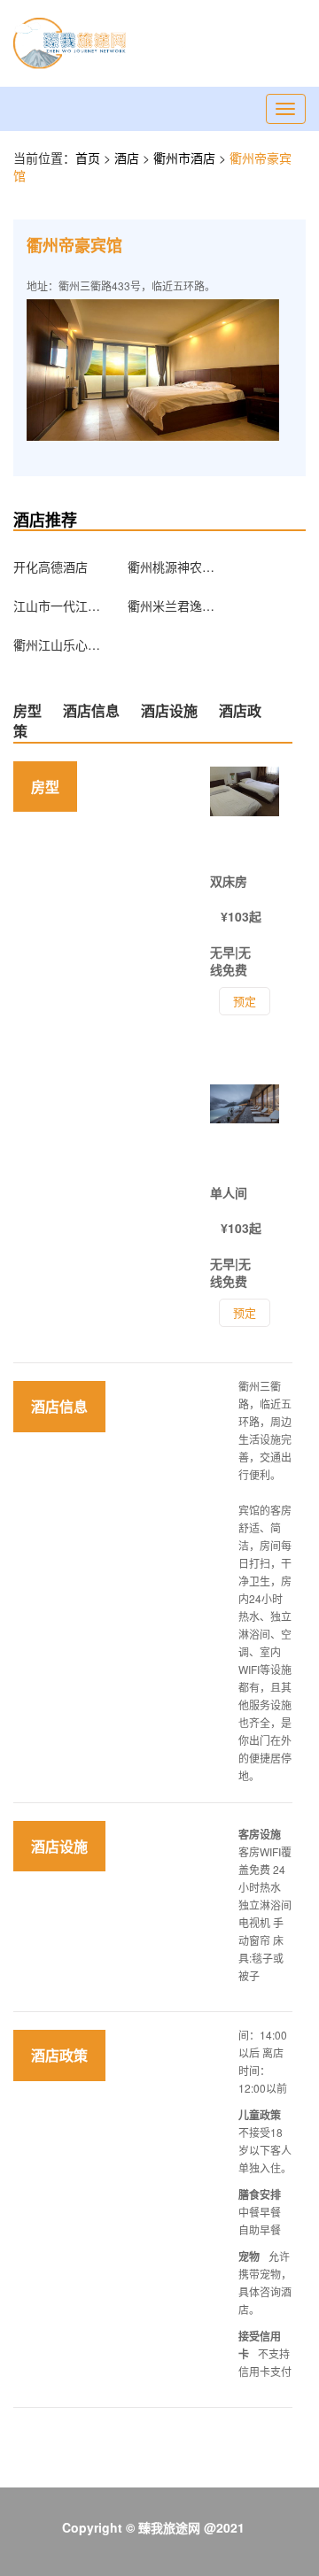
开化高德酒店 (51, 567)
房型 (27, 710)
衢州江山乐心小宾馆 (58, 644)
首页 (88, 158)
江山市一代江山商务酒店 (58, 605)
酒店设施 (169, 710)
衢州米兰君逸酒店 (172, 605)
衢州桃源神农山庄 (172, 567)
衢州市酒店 (186, 158)
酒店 (128, 158)
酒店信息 (91, 710)
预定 (245, 1312)
